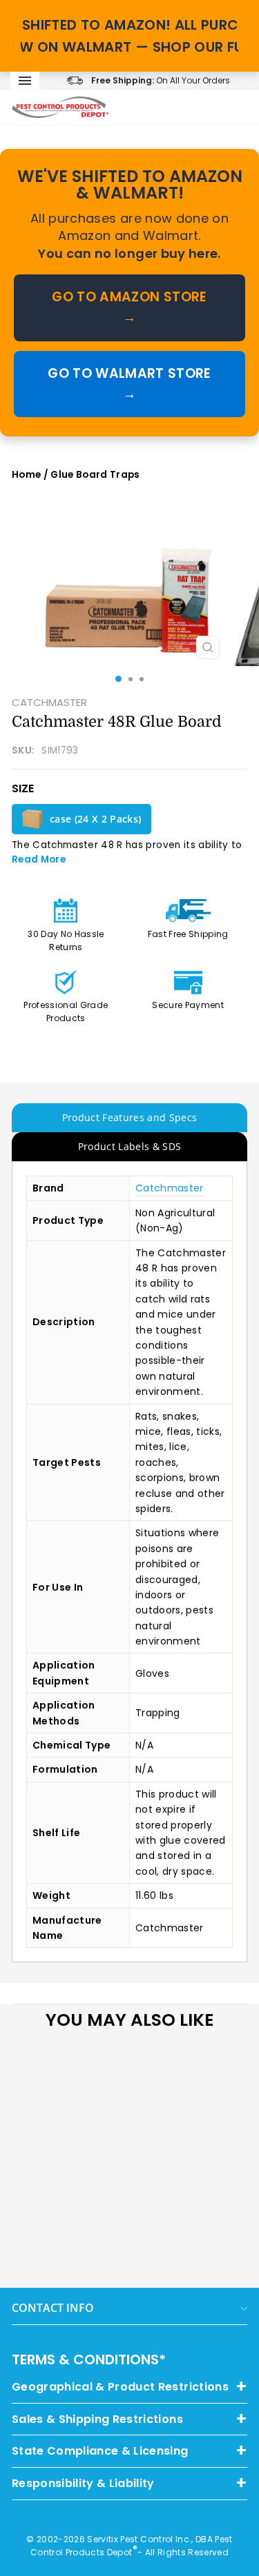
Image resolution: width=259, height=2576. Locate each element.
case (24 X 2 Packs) (95, 819)
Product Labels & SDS (130, 1146)
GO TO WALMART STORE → (129, 384)
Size (23, 788)
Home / (31, 475)
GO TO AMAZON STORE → (129, 307)
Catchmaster (170, 1188)
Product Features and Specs (130, 1117)
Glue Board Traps (95, 475)
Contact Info (53, 2308)
